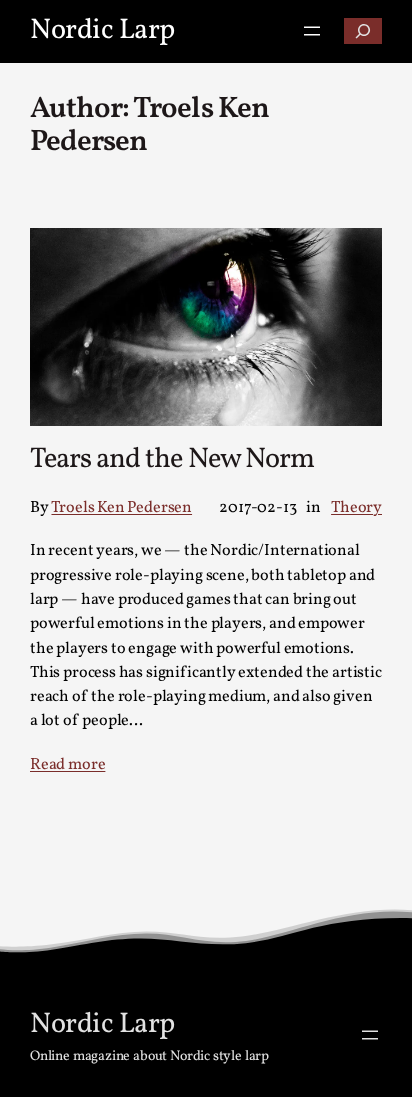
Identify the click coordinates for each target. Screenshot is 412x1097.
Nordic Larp (102, 31)
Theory (356, 508)
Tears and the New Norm (172, 461)
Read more (67, 765)
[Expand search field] (363, 31)
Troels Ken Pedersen (121, 508)
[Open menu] (312, 31)
